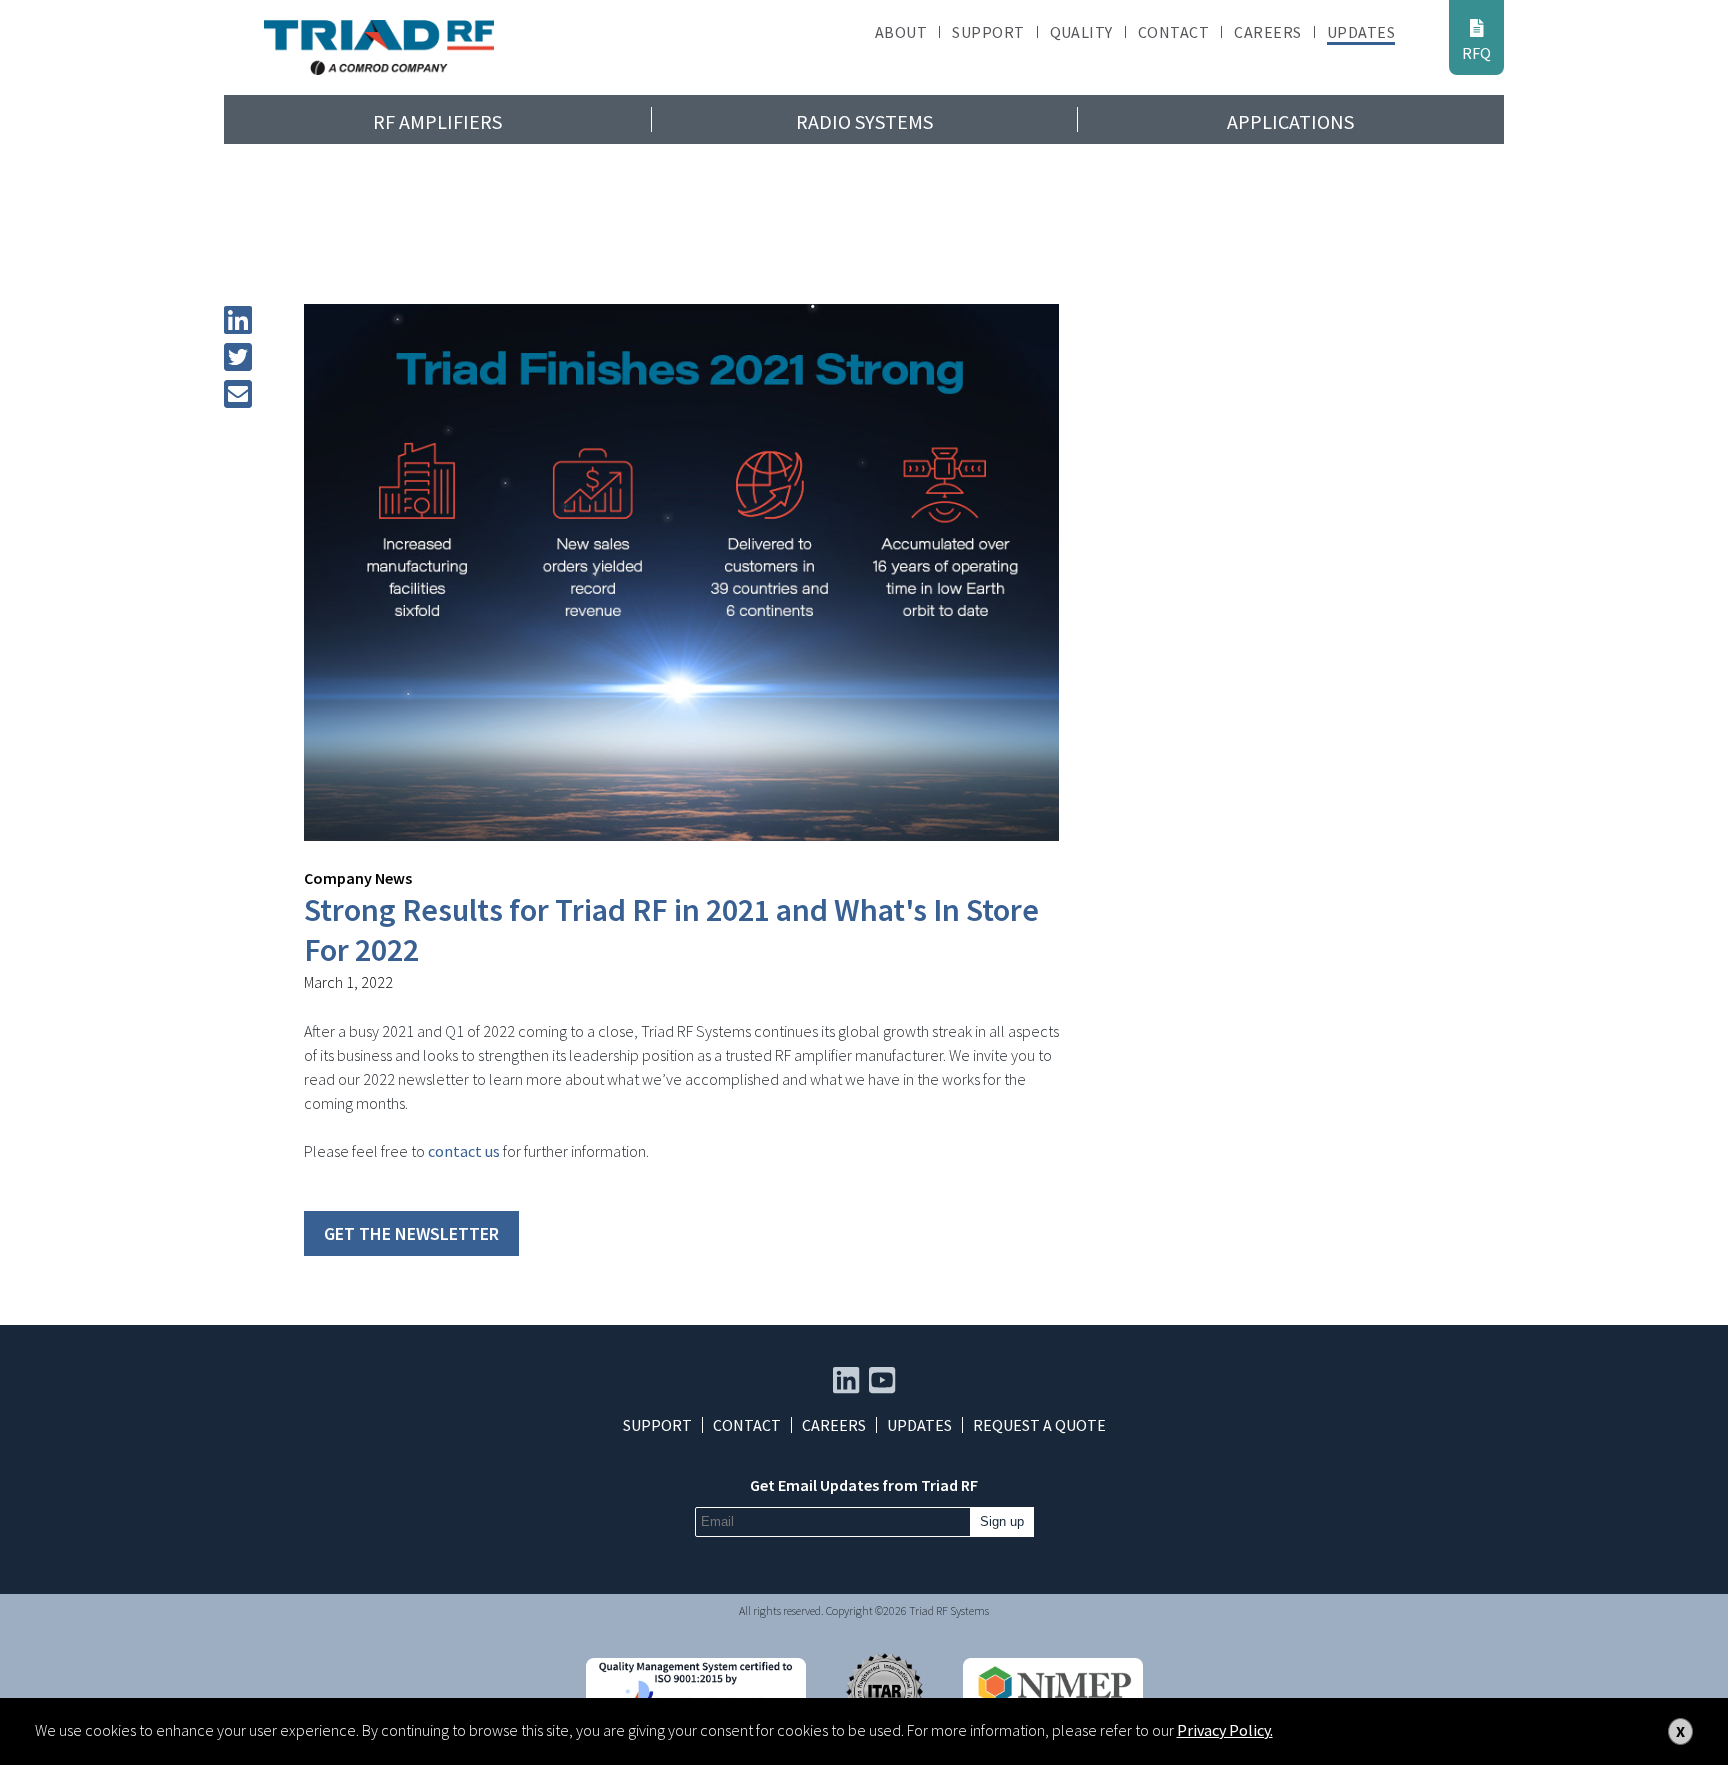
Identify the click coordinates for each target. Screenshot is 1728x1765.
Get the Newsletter (411, 1233)
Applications (1290, 121)
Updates (1361, 32)
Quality (1081, 32)
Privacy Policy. (1225, 1730)
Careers (1267, 32)
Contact (1173, 32)
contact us (464, 1151)
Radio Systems (864, 121)
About (901, 32)
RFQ (1476, 53)
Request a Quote (1039, 1425)
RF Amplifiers (437, 121)
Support (988, 32)
